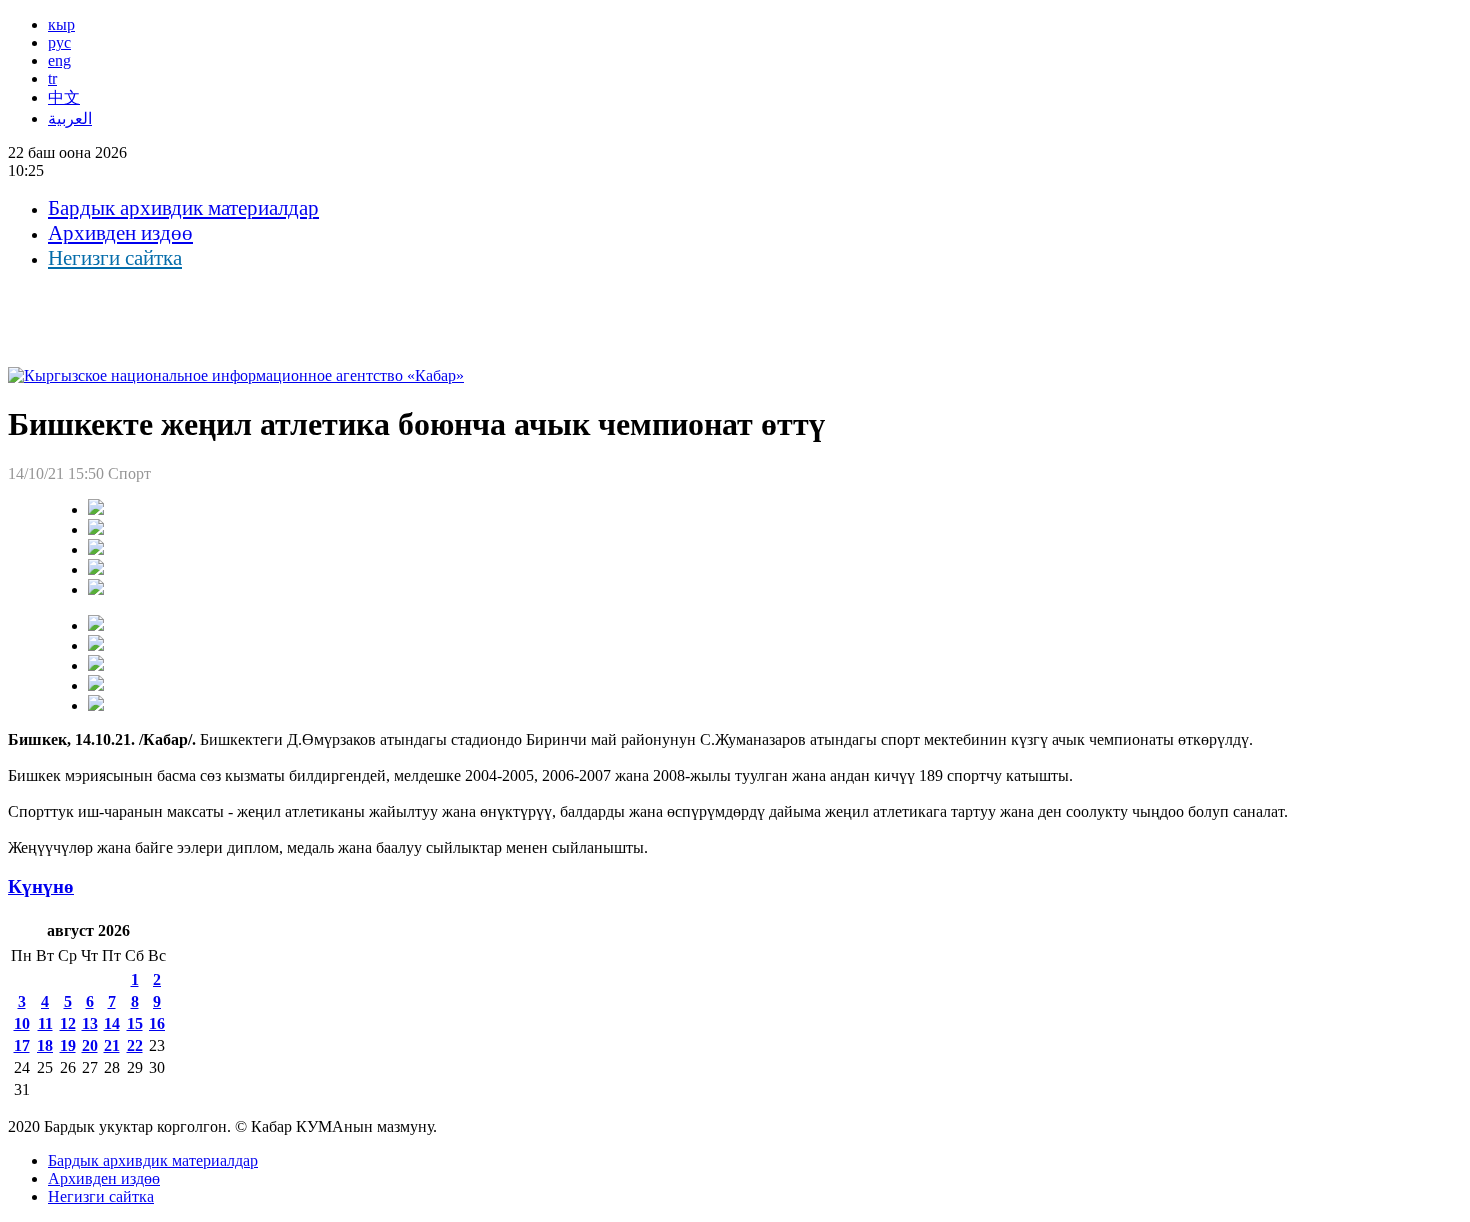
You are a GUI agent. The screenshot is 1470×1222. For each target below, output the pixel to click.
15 (135, 1023)
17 (22, 1045)
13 (90, 1023)
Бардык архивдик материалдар (183, 208)
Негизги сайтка (115, 258)
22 (135, 1045)
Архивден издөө (120, 233)
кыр (61, 24)
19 (68, 1045)
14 (112, 1023)
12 (68, 1023)
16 (157, 1023)
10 (22, 1023)
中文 (64, 97)
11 (45, 1023)
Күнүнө (41, 886)
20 (90, 1045)
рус (59, 42)
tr (52, 78)
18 (45, 1045)
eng (59, 60)
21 (112, 1045)
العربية (70, 118)
